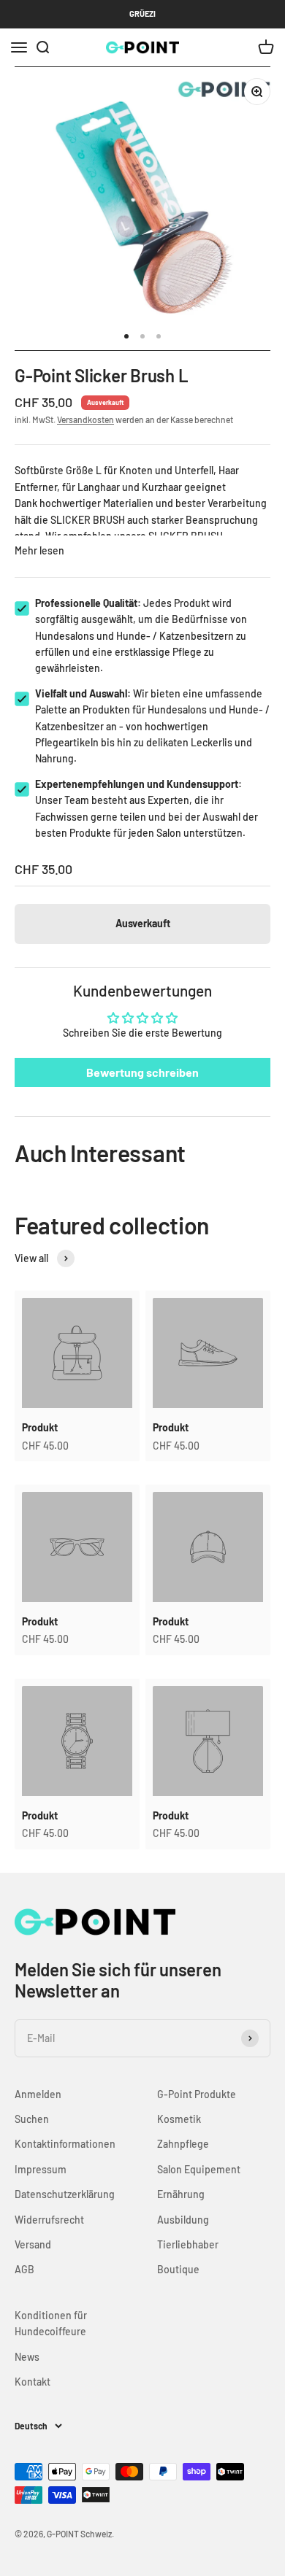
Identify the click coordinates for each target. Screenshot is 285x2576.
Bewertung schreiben (142, 1072)
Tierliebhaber (188, 2244)
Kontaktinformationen (65, 2144)
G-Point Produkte (197, 2094)
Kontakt (33, 2382)
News (27, 2357)
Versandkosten (85, 419)
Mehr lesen (39, 550)
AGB (24, 2269)
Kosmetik (179, 2119)
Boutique (178, 2269)
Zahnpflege (183, 2144)
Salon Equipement (199, 2169)
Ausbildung (183, 2220)
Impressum (41, 2169)
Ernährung (181, 2194)
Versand (33, 2244)
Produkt (40, 1427)
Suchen (32, 2119)
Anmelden (38, 2094)
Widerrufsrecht (49, 2220)
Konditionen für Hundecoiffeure (51, 2323)
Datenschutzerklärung (65, 2194)
